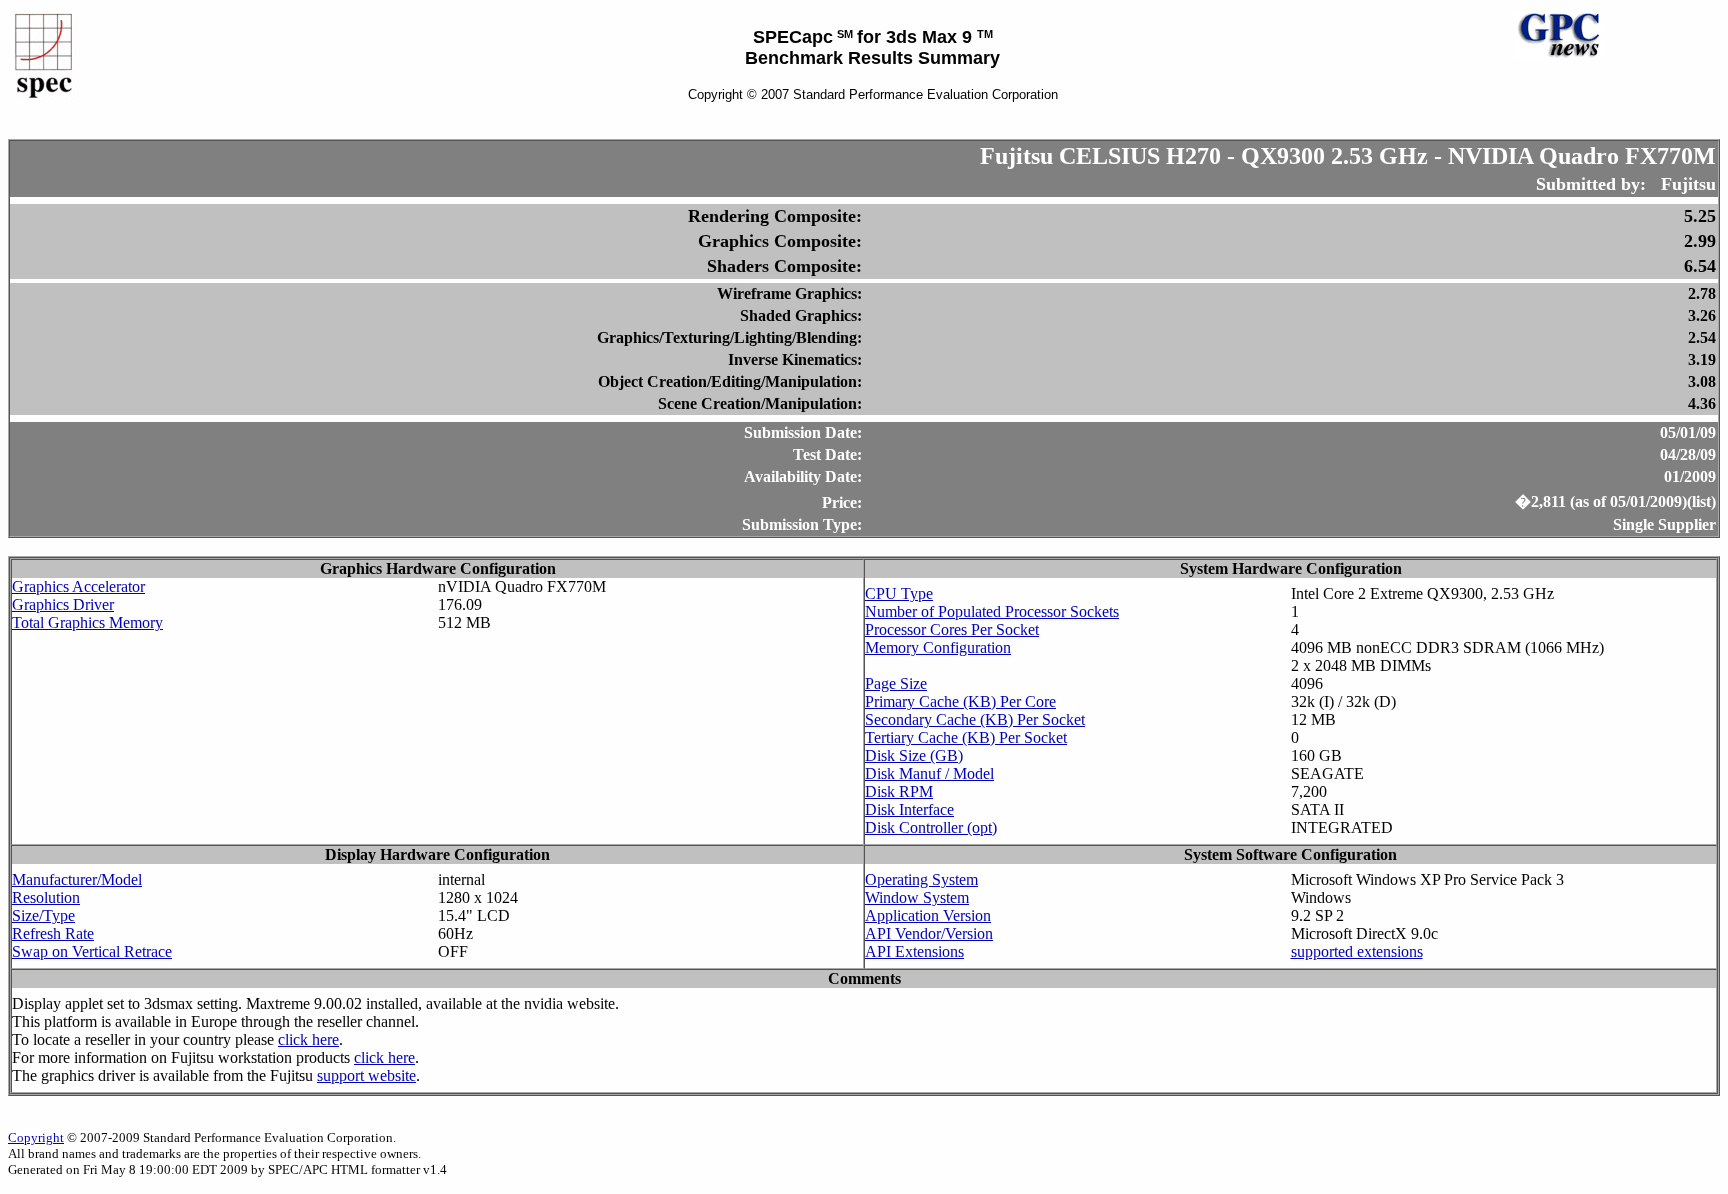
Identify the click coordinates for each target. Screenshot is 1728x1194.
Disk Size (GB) (914, 755)
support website (366, 1075)
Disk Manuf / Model (929, 773)
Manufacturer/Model (77, 879)
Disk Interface (909, 809)
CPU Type (899, 593)
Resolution (46, 897)
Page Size (896, 683)
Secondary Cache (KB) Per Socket (975, 719)
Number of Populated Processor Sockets (992, 611)
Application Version (928, 915)
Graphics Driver (63, 604)
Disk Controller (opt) (931, 827)
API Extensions (914, 951)
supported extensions (1357, 951)
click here (308, 1039)
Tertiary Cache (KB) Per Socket (966, 737)
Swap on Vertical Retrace (92, 951)
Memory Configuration (938, 647)
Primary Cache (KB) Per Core (960, 701)
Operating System (921, 879)
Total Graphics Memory (87, 622)
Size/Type (43, 915)
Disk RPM (899, 791)
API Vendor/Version (929, 933)
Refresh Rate (53, 933)
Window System (917, 897)
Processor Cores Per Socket (952, 629)
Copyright (36, 1137)
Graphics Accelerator (78, 586)
